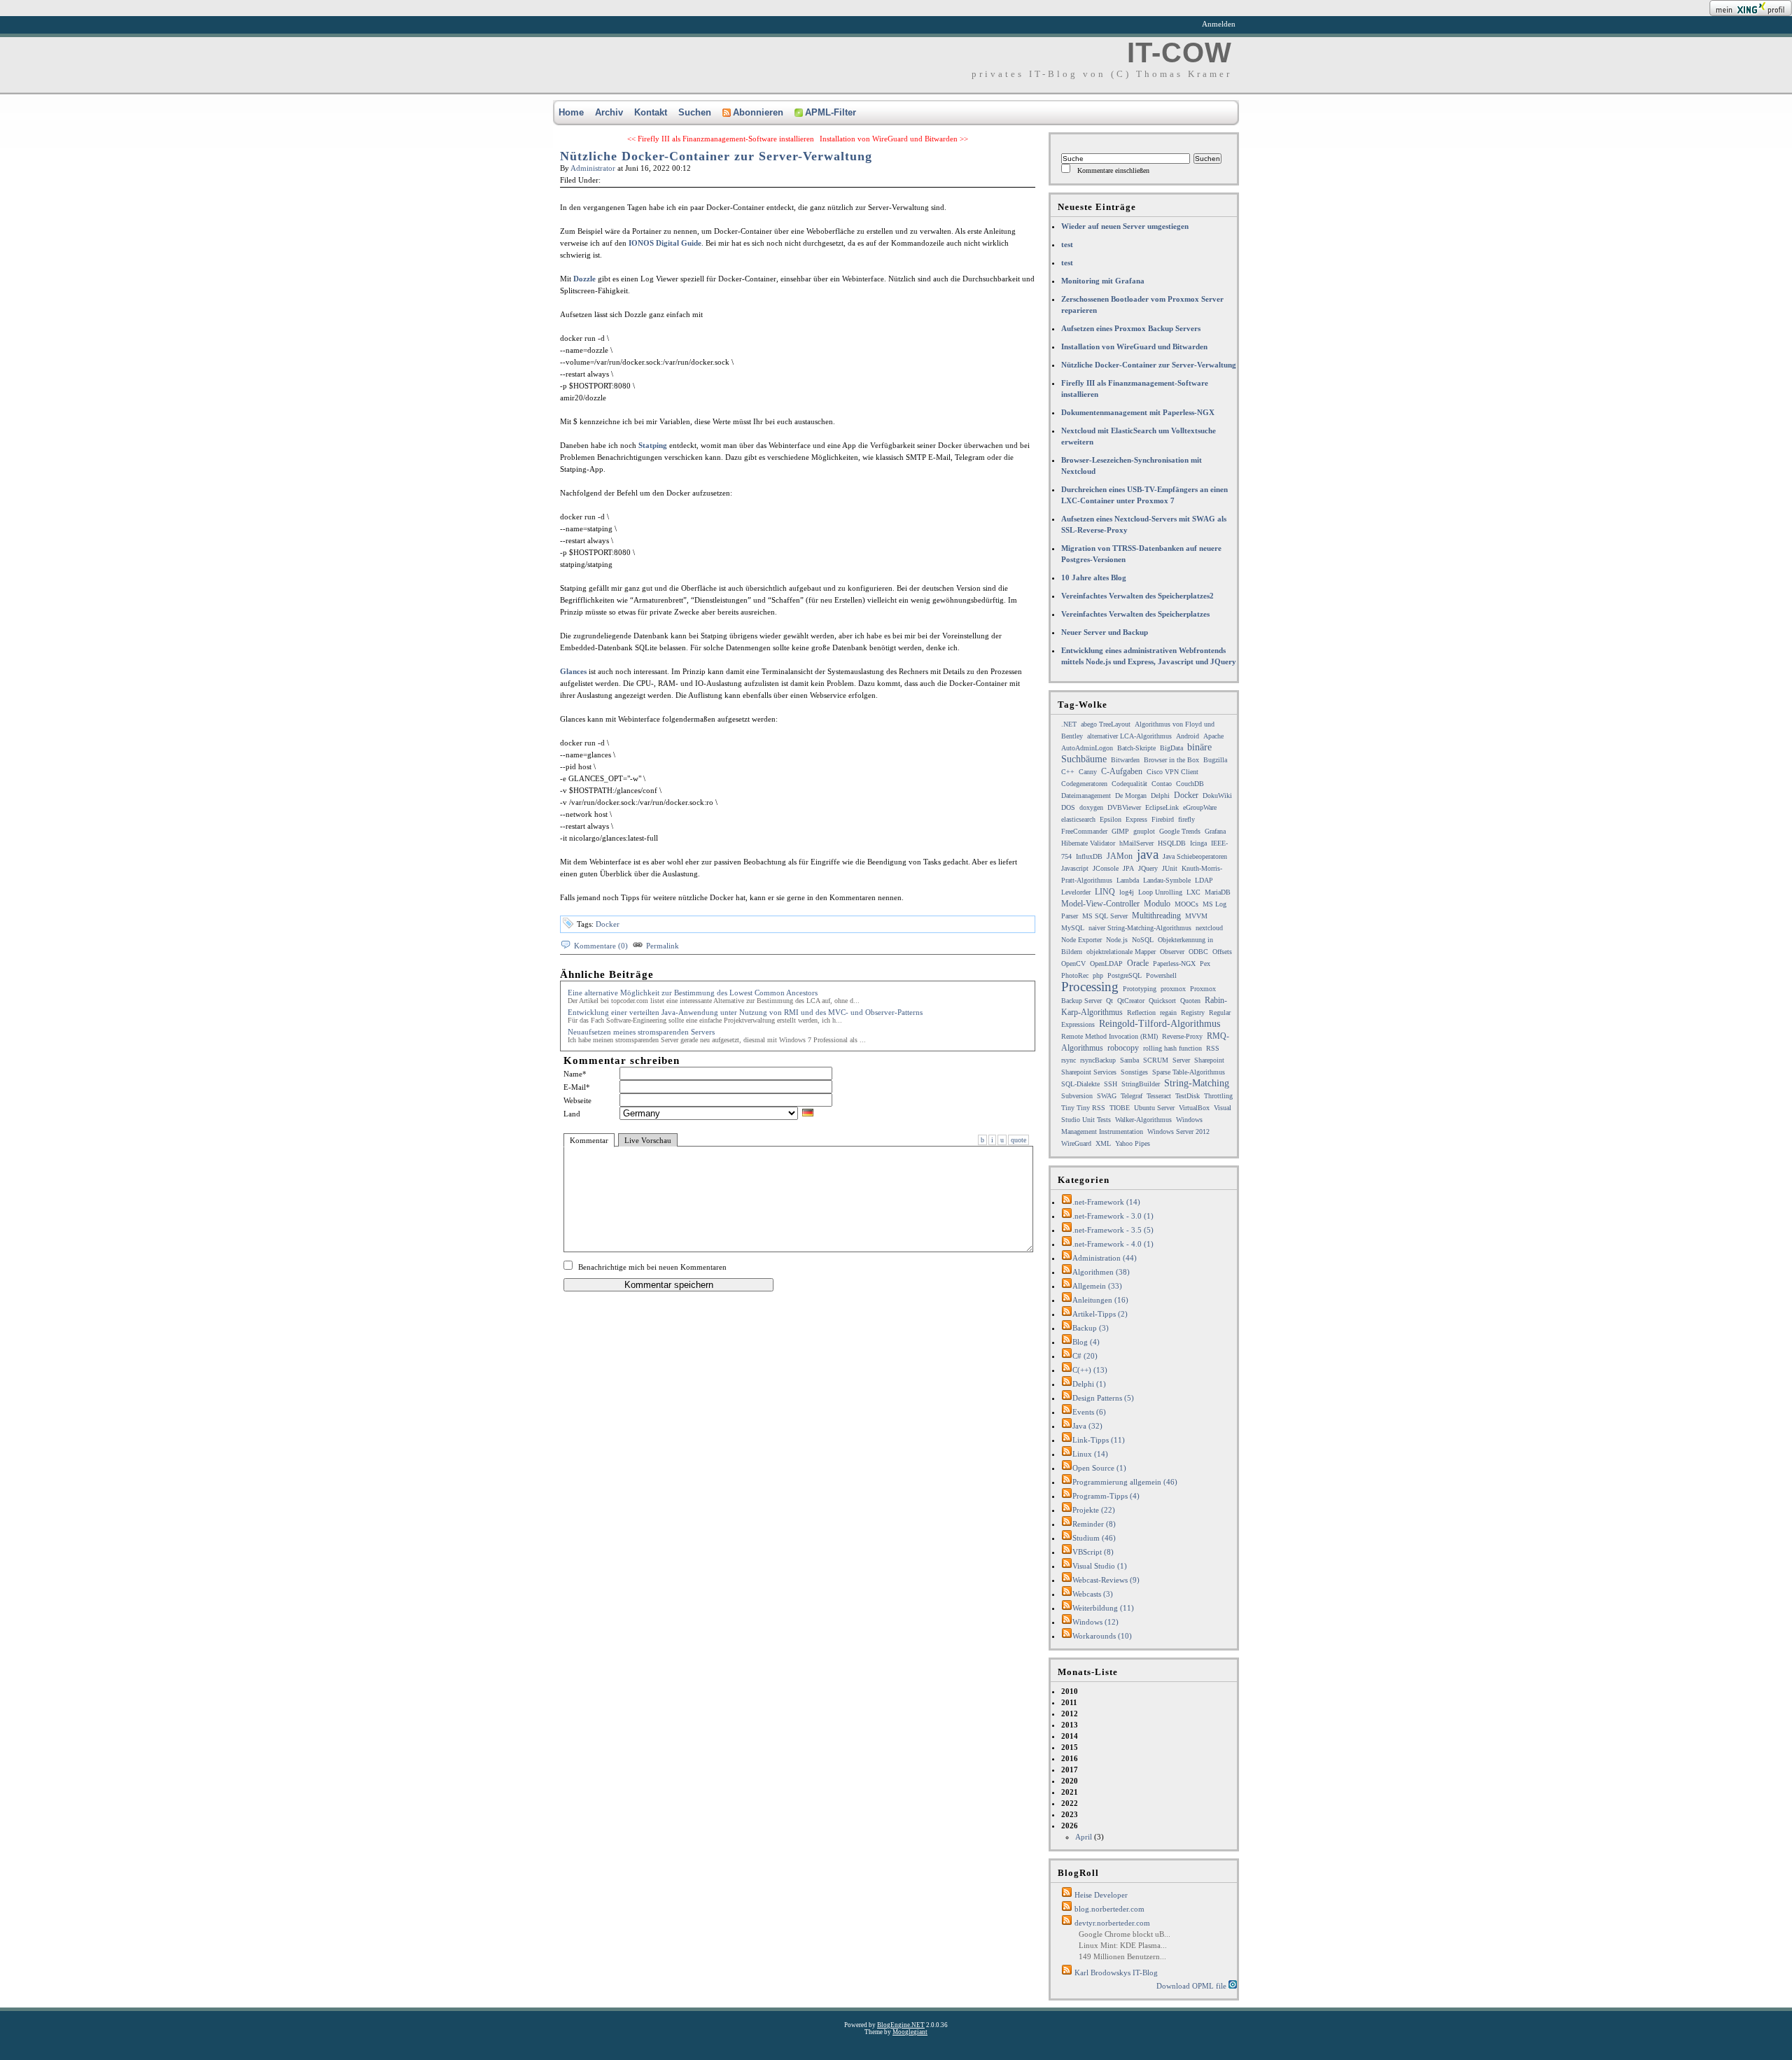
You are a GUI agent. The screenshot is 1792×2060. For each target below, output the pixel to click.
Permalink (663, 946)
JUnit (1170, 868)
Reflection (1141, 1013)
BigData (1171, 748)
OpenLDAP (1106, 964)
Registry (1193, 1013)
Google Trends (1180, 831)
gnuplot (1144, 831)
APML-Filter (831, 112)
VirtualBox (1194, 1108)
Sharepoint (1209, 1060)
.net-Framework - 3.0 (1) (1113, 1216)
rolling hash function (1172, 1048)
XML (1103, 1143)
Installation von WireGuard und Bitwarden (1134, 346)
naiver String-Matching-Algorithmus (1140, 928)
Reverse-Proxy (1182, 1036)
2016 (1070, 1758)
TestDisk (1188, 1096)
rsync (1069, 1060)
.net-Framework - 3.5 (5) (1113, 1230)
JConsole (1106, 868)
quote (1018, 1140)
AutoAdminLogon (1087, 748)
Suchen (695, 112)
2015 (1070, 1747)
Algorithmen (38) (1101, 1272)
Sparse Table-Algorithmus (1189, 1072)
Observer (1172, 952)
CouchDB (1190, 784)
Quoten (1190, 1001)
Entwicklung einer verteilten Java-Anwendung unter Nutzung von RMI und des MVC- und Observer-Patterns (745, 1012)
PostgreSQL (1125, 975)
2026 (1083, 1831)
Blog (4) (1086, 1342)
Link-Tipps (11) (1099, 1440)
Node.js (1117, 940)
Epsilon (1111, 819)
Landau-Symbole (1167, 880)
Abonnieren (758, 112)
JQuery (1148, 868)
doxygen (1091, 807)
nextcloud (1209, 928)
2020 (1070, 1781)
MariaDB (1218, 892)
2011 (1069, 1702)
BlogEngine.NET (901, 2025)
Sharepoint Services (1089, 1072)
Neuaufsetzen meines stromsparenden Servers (641, 1032)
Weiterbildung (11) (1103, 1608)
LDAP (1204, 880)
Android (1188, 736)
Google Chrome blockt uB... (1125, 1934)
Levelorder (1076, 892)
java (1148, 854)
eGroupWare (1200, 807)
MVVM (1196, 916)
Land (572, 1114)
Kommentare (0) (601, 946)
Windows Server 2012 (1178, 1131)
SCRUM (1156, 1060)
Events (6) (1089, 1412)
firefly (1186, 819)
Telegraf (1132, 1096)
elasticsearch (1078, 819)
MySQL (1073, 928)
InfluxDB (1089, 856)
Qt (1109, 1001)
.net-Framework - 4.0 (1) (1113, 1244)
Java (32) (1087, 1426)
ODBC (1198, 952)
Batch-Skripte (1136, 748)
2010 (1070, 1691)
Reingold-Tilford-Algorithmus (1160, 1024)
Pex (1205, 964)
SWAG (1107, 1096)
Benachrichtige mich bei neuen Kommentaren (652, 1267)
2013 (1070, 1725)
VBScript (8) (1093, 1552)
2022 (1070, 1803)
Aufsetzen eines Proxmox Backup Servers (1131, 328)
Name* (575, 1074)
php (1098, 975)
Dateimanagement (1086, 796)
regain (1168, 1013)
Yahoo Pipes (1133, 1143)
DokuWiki (1217, 796)
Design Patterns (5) (1103, 1398)
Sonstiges (1134, 1072)
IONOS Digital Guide (665, 243)
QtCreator (1131, 1001)
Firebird (1163, 819)
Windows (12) (1095, 1622)
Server (1181, 1060)
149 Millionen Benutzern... (1122, 1956)
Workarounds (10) (1102, 1636)
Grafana (1215, 831)
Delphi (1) (1089, 1384)
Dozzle (584, 279)
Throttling (1218, 1096)
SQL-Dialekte (1080, 1084)
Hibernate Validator (1088, 843)
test (1067, 244)
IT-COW (1179, 52)
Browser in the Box (1171, 760)
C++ (1068, 772)
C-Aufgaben (1122, 771)
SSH (1111, 1084)
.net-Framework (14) (1106, 1202)
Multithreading (1156, 916)
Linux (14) (1090, 1454)
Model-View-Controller (1100, 904)
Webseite (577, 1100)
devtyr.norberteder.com (1112, 1923)
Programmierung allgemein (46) (1125, 1482)
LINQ (1105, 892)
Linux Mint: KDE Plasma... (1123, 1945)
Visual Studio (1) (1100, 1566)
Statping (653, 445)
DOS (1068, 807)
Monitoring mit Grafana (1103, 281)
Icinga (1198, 843)
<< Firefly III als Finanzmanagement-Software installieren (721, 139)
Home (571, 112)
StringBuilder (1141, 1084)
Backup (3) (1091, 1328)
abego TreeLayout (1106, 724)
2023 (1070, 1814)
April (1084, 1837)
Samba (1129, 1060)
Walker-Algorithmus (1143, 1120)
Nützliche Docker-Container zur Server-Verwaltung (716, 156)
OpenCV (1073, 964)
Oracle (1138, 963)
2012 (1070, 1714)
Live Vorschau (648, 1140)
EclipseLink (1162, 807)
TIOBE (1120, 1108)
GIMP (1120, 831)
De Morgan (1131, 796)
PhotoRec (1075, 975)
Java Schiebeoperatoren (1195, 856)
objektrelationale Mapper (1121, 952)
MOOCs (1186, 904)
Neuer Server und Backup (1105, 632)
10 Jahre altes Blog (1094, 577)
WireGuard (1076, 1143)
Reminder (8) (1094, 1524)
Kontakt (651, 112)
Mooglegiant (910, 2032)
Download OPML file (1192, 1986)
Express (1136, 819)
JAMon (1120, 856)
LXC (1193, 892)
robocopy (1123, 1048)
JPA (1128, 868)
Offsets (1222, 952)
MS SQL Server (1105, 916)
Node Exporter (1081, 940)
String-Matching (1197, 1083)
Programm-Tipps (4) (1106, 1496)
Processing (1090, 987)
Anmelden (1219, 24)
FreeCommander (1084, 831)
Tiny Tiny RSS (1083, 1108)
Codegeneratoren (1084, 784)
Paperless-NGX (1174, 964)
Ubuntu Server (1154, 1108)
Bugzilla (1215, 760)
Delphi (1160, 796)
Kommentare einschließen (1113, 170)
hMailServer (1136, 843)
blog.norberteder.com (1109, 1909)
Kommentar (589, 1140)
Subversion (1077, 1096)
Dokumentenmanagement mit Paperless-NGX (1138, 412)
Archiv (609, 112)
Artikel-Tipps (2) (1100, 1314)
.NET (1069, 724)
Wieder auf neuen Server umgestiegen (1125, 226)
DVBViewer (1124, 807)
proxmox (1173, 989)
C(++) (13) (1090, 1370)
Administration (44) (1105, 1258)
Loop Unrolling (1160, 892)
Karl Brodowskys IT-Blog (1116, 1973)
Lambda (1128, 880)
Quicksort (1162, 1001)
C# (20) (1085, 1356)
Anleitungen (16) (1100, 1300)
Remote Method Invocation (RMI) (1109, 1036)
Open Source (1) (1099, 1468)
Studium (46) (1094, 1538)
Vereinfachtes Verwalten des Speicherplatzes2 (1137, 596)
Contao (1162, 784)
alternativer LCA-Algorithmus (1129, 736)
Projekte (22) (1094, 1510)
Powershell (1161, 975)
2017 (1070, 1770)
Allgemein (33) (1097, 1286)
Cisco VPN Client (1172, 772)
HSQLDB (1172, 843)
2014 (1070, 1736)
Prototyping (1140, 989)
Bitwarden (1125, 760)
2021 (1070, 1792)
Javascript (1075, 868)
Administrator (593, 168)
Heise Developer (1101, 1895)
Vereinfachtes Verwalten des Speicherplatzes (1135, 614)
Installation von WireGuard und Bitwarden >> (894, 139)
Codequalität (1129, 784)
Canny (1088, 772)
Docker (608, 924)
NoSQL (1143, 940)
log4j (1127, 892)
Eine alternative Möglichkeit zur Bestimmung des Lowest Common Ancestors (693, 993)
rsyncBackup (1098, 1060)
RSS (1213, 1048)
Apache (1213, 736)
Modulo (1157, 904)
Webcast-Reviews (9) (1106, 1580)
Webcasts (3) (1093, 1594)
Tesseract (1159, 1096)
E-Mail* (577, 1087)
